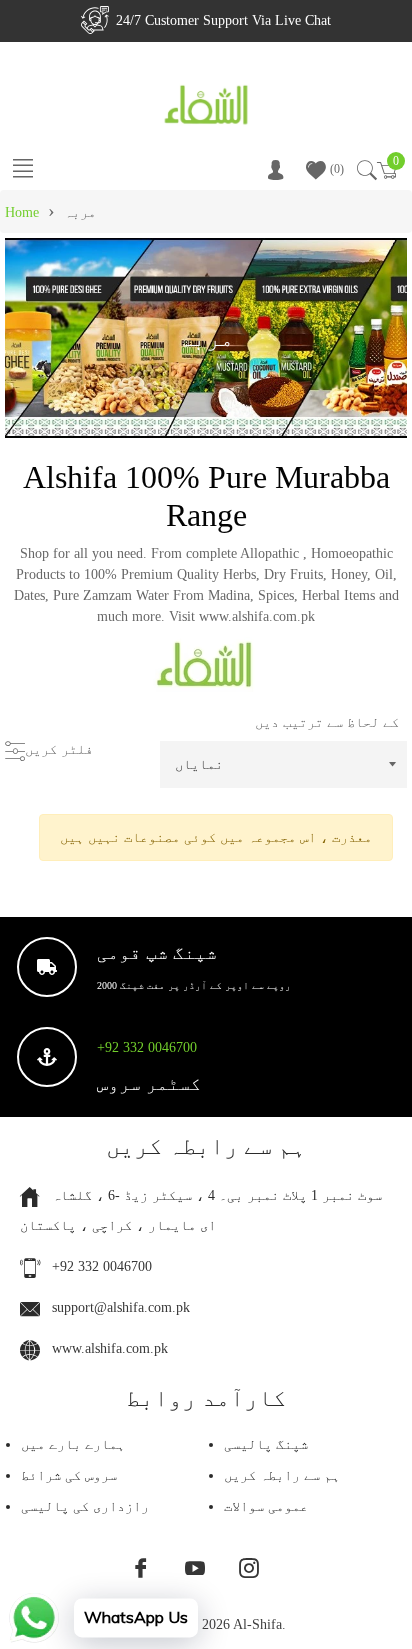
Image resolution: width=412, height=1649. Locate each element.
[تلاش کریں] (365, 170)
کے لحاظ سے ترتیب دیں (327, 722)
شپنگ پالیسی (266, 1444)
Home (22, 212)
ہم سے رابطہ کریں (282, 1475)
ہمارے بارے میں (73, 1444)
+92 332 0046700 (147, 1047)
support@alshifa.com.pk (121, 1307)
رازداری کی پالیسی (85, 1506)
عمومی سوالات (266, 1506)
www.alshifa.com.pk (110, 1348)
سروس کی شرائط (69, 1475)
